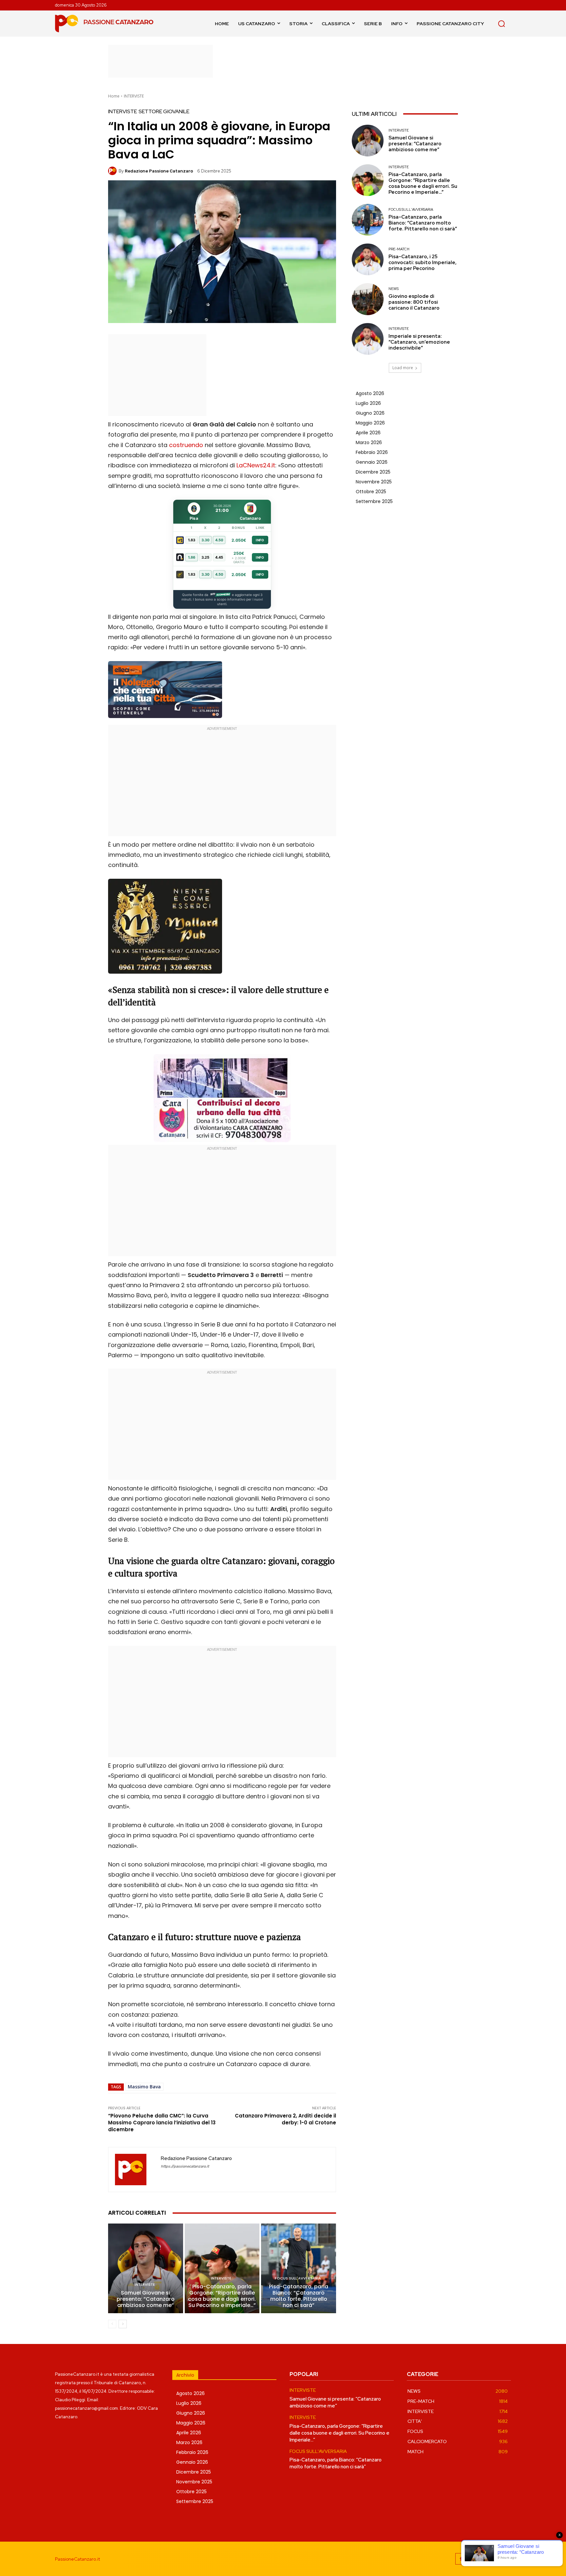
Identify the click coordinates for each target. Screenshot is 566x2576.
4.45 (219, 557)
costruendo (186, 445)
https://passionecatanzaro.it (185, 2166)
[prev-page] (112, 2324)
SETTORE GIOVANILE (164, 112)
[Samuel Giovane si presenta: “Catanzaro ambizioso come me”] (146, 2268)
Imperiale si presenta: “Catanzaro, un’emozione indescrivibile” (419, 342)
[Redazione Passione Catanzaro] (113, 171)
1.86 (192, 557)
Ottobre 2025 (371, 492)
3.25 (205, 557)
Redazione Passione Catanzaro (159, 171)
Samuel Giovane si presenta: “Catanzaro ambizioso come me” (146, 2299)
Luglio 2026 (368, 403)
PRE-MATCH (399, 249)
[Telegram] (491, 2559)
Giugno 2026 (370, 413)
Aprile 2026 (368, 433)
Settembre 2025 (374, 501)
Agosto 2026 (370, 393)
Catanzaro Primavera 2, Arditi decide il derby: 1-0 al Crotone (285, 2119)
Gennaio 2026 (372, 462)
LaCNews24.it (256, 465)
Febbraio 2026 (372, 452)
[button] (501, 24)
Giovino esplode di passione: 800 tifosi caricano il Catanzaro (414, 302)
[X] (505, 2559)
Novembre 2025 (374, 482)
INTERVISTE (134, 96)
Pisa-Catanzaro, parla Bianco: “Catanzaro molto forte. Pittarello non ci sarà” (299, 2296)
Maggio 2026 (370, 423)
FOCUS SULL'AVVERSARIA (298, 2278)
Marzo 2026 (369, 442)
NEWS (394, 289)
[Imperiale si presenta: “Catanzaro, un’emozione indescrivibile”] (368, 339)
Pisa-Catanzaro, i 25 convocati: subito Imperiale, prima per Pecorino (423, 262)
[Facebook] (461, 2559)
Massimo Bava (144, 2087)
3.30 (206, 540)
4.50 (219, 540)
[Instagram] (476, 2559)
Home (114, 96)
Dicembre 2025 (373, 472)
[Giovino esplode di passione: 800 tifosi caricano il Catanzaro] (368, 299)
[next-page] (123, 2324)
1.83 (192, 540)
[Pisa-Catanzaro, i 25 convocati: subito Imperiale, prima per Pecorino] (368, 259)
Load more (403, 368)
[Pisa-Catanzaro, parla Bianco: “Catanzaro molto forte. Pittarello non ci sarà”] (299, 2268)
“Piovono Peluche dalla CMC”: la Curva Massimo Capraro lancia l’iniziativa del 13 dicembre (162, 2123)
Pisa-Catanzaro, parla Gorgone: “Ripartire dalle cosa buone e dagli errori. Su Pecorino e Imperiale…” (222, 2296)
